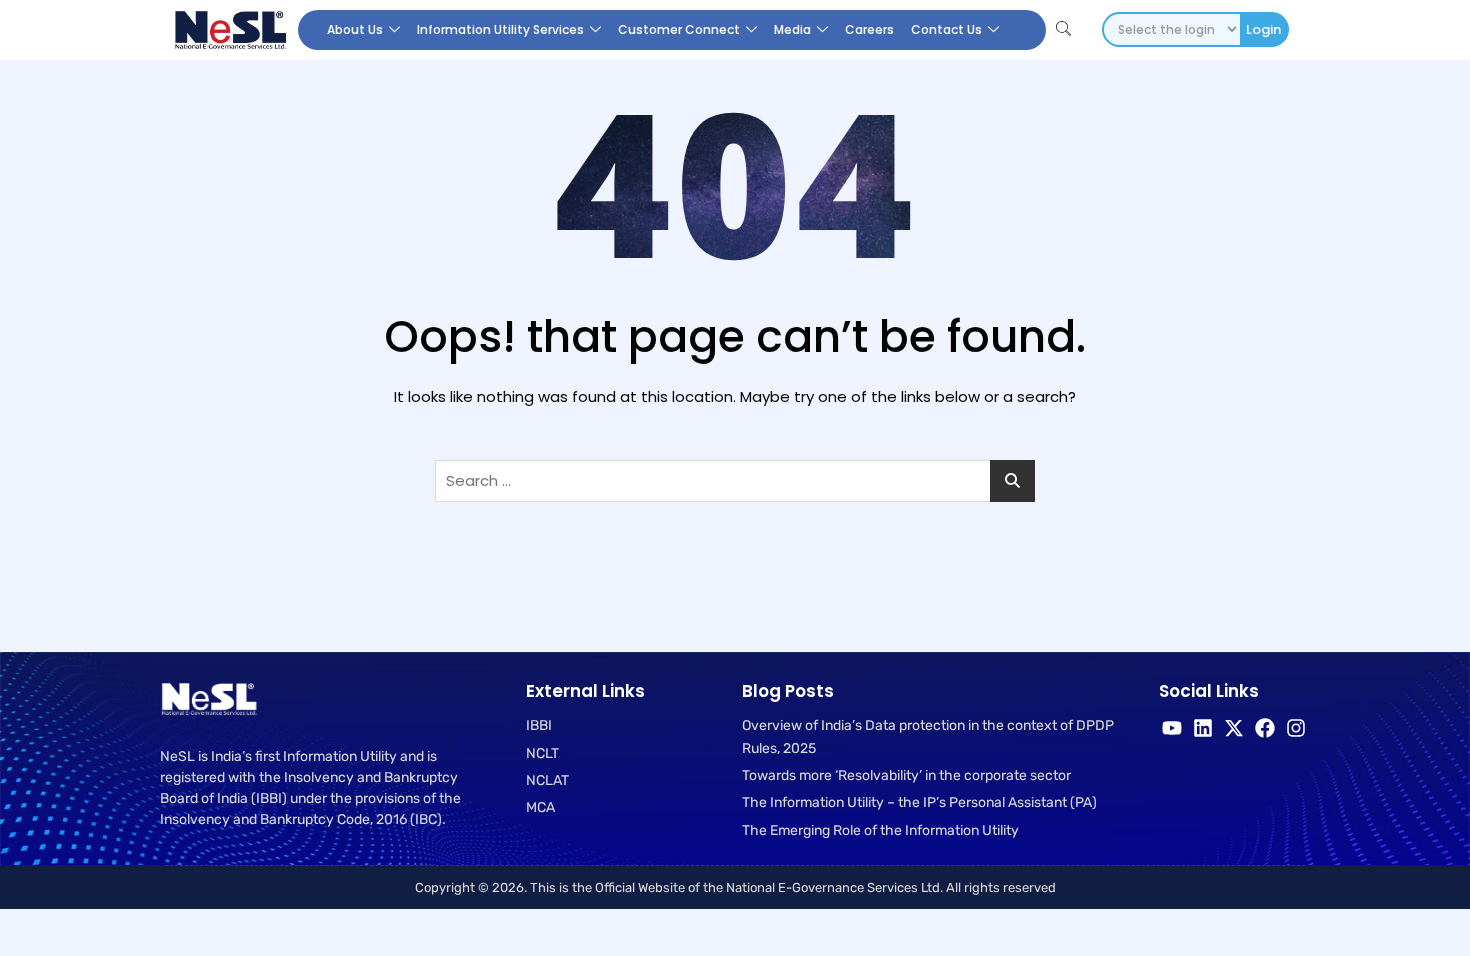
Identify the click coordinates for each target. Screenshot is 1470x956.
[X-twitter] (1234, 728)
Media (792, 29)
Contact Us (946, 29)
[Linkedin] (1203, 728)
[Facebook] (1265, 728)
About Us (355, 29)
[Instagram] (1296, 728)
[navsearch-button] (1063, 30)
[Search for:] (735, 481)
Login (1263, 29)
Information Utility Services (500, 29)
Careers (869, 29)
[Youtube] (1172, 728)
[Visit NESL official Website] (229, 30)
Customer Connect (679, 29)
